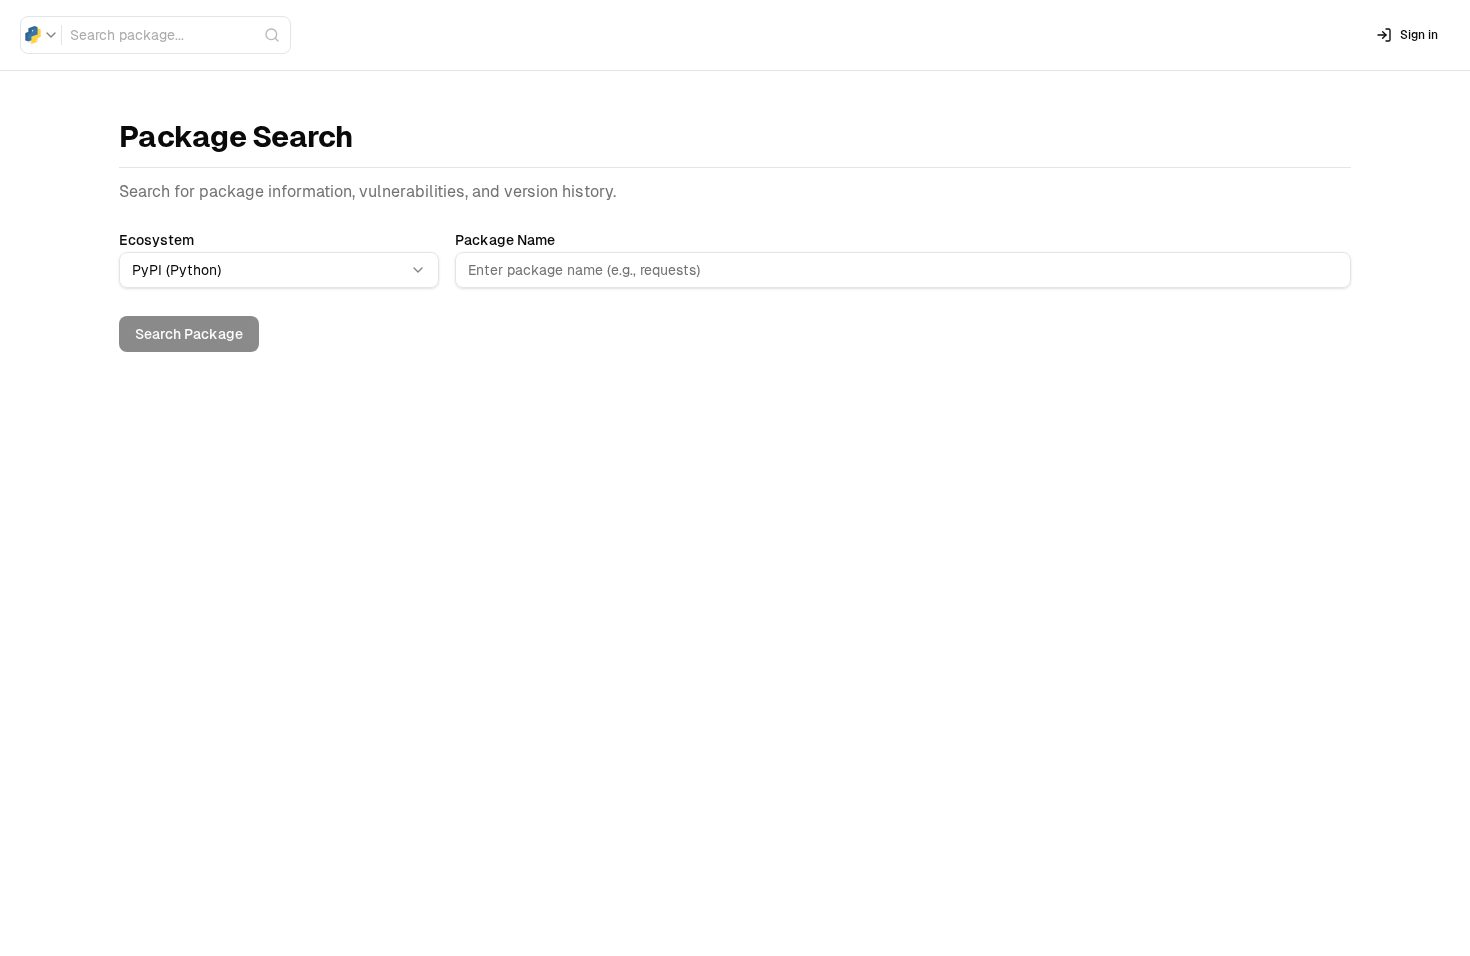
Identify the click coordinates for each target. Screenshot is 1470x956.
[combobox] (41, 35)
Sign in (1419, 35)
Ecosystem (156, 240)
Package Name (505, 240)
